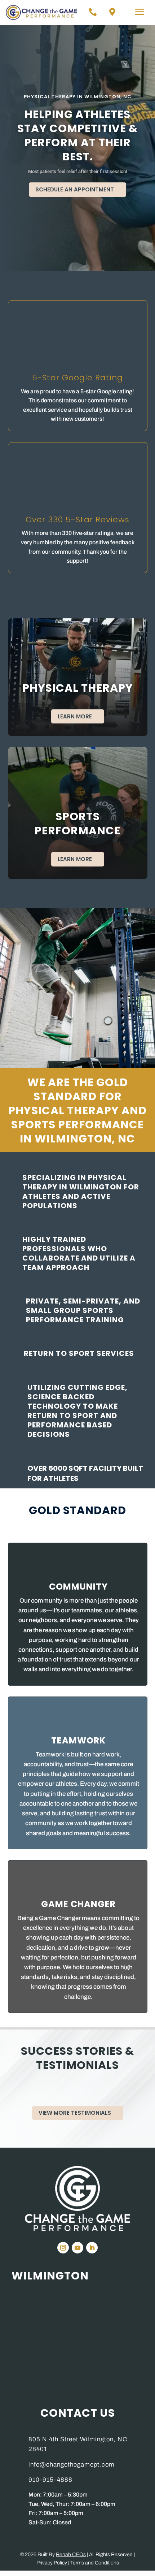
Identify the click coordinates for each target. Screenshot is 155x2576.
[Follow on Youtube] (77, 2248)
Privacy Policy (52, 2563)
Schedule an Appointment (75, 189)
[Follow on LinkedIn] (92, 2248)
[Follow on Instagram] (63, 2248)
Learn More (75, 716)
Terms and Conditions (95, 2563)
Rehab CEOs (71, 2555)
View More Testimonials (75, 2113)
